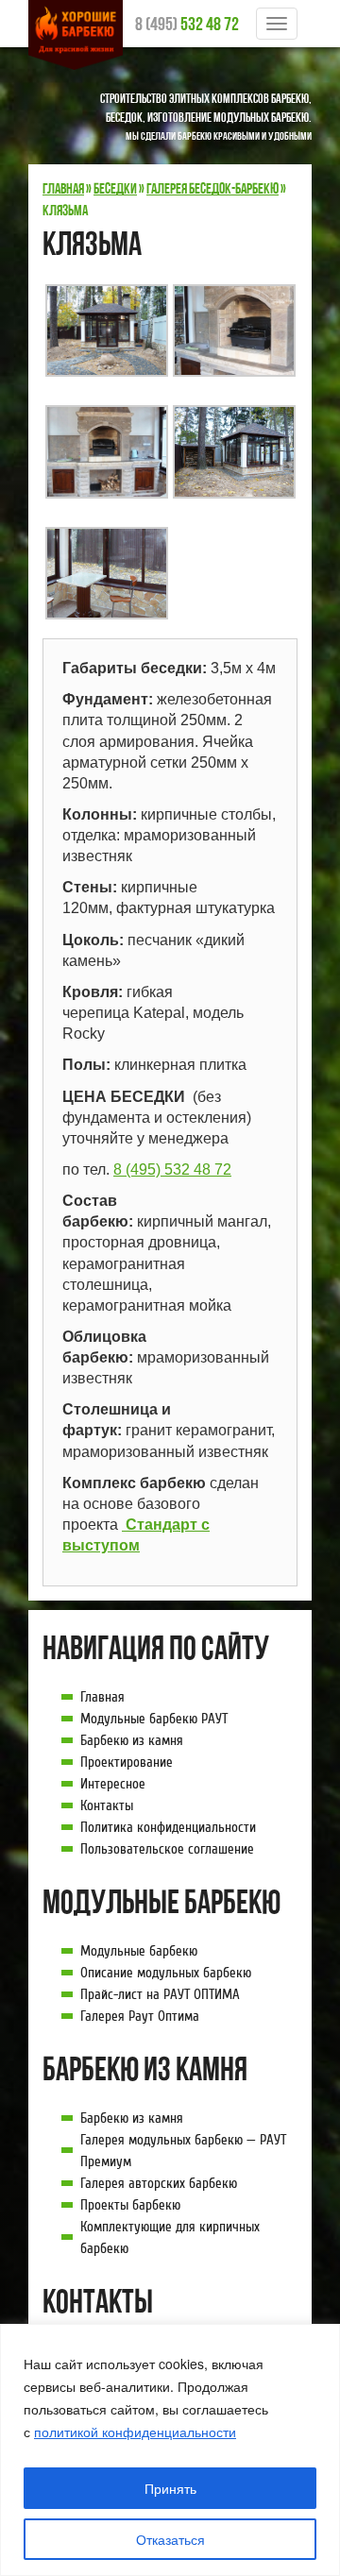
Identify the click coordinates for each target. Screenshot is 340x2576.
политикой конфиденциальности (135, 2432)
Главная (102, 1697)
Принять (170, 2488)
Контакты (107, 1805)
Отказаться (170, 2539)
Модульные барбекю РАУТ (154, 1719)
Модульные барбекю (139, 1951)
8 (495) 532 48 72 (172, 1169)
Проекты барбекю (130, 2205)
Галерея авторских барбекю (159, 2183)
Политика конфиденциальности (168, 1827)
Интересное (113, 1784)
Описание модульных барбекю (166, 1973)
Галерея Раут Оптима (140, 2016)
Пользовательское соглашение (167, 1849)
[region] (170, 2450)
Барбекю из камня (132, 1740)
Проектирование (127, 1762)
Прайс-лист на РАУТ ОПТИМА (160, 1994)
